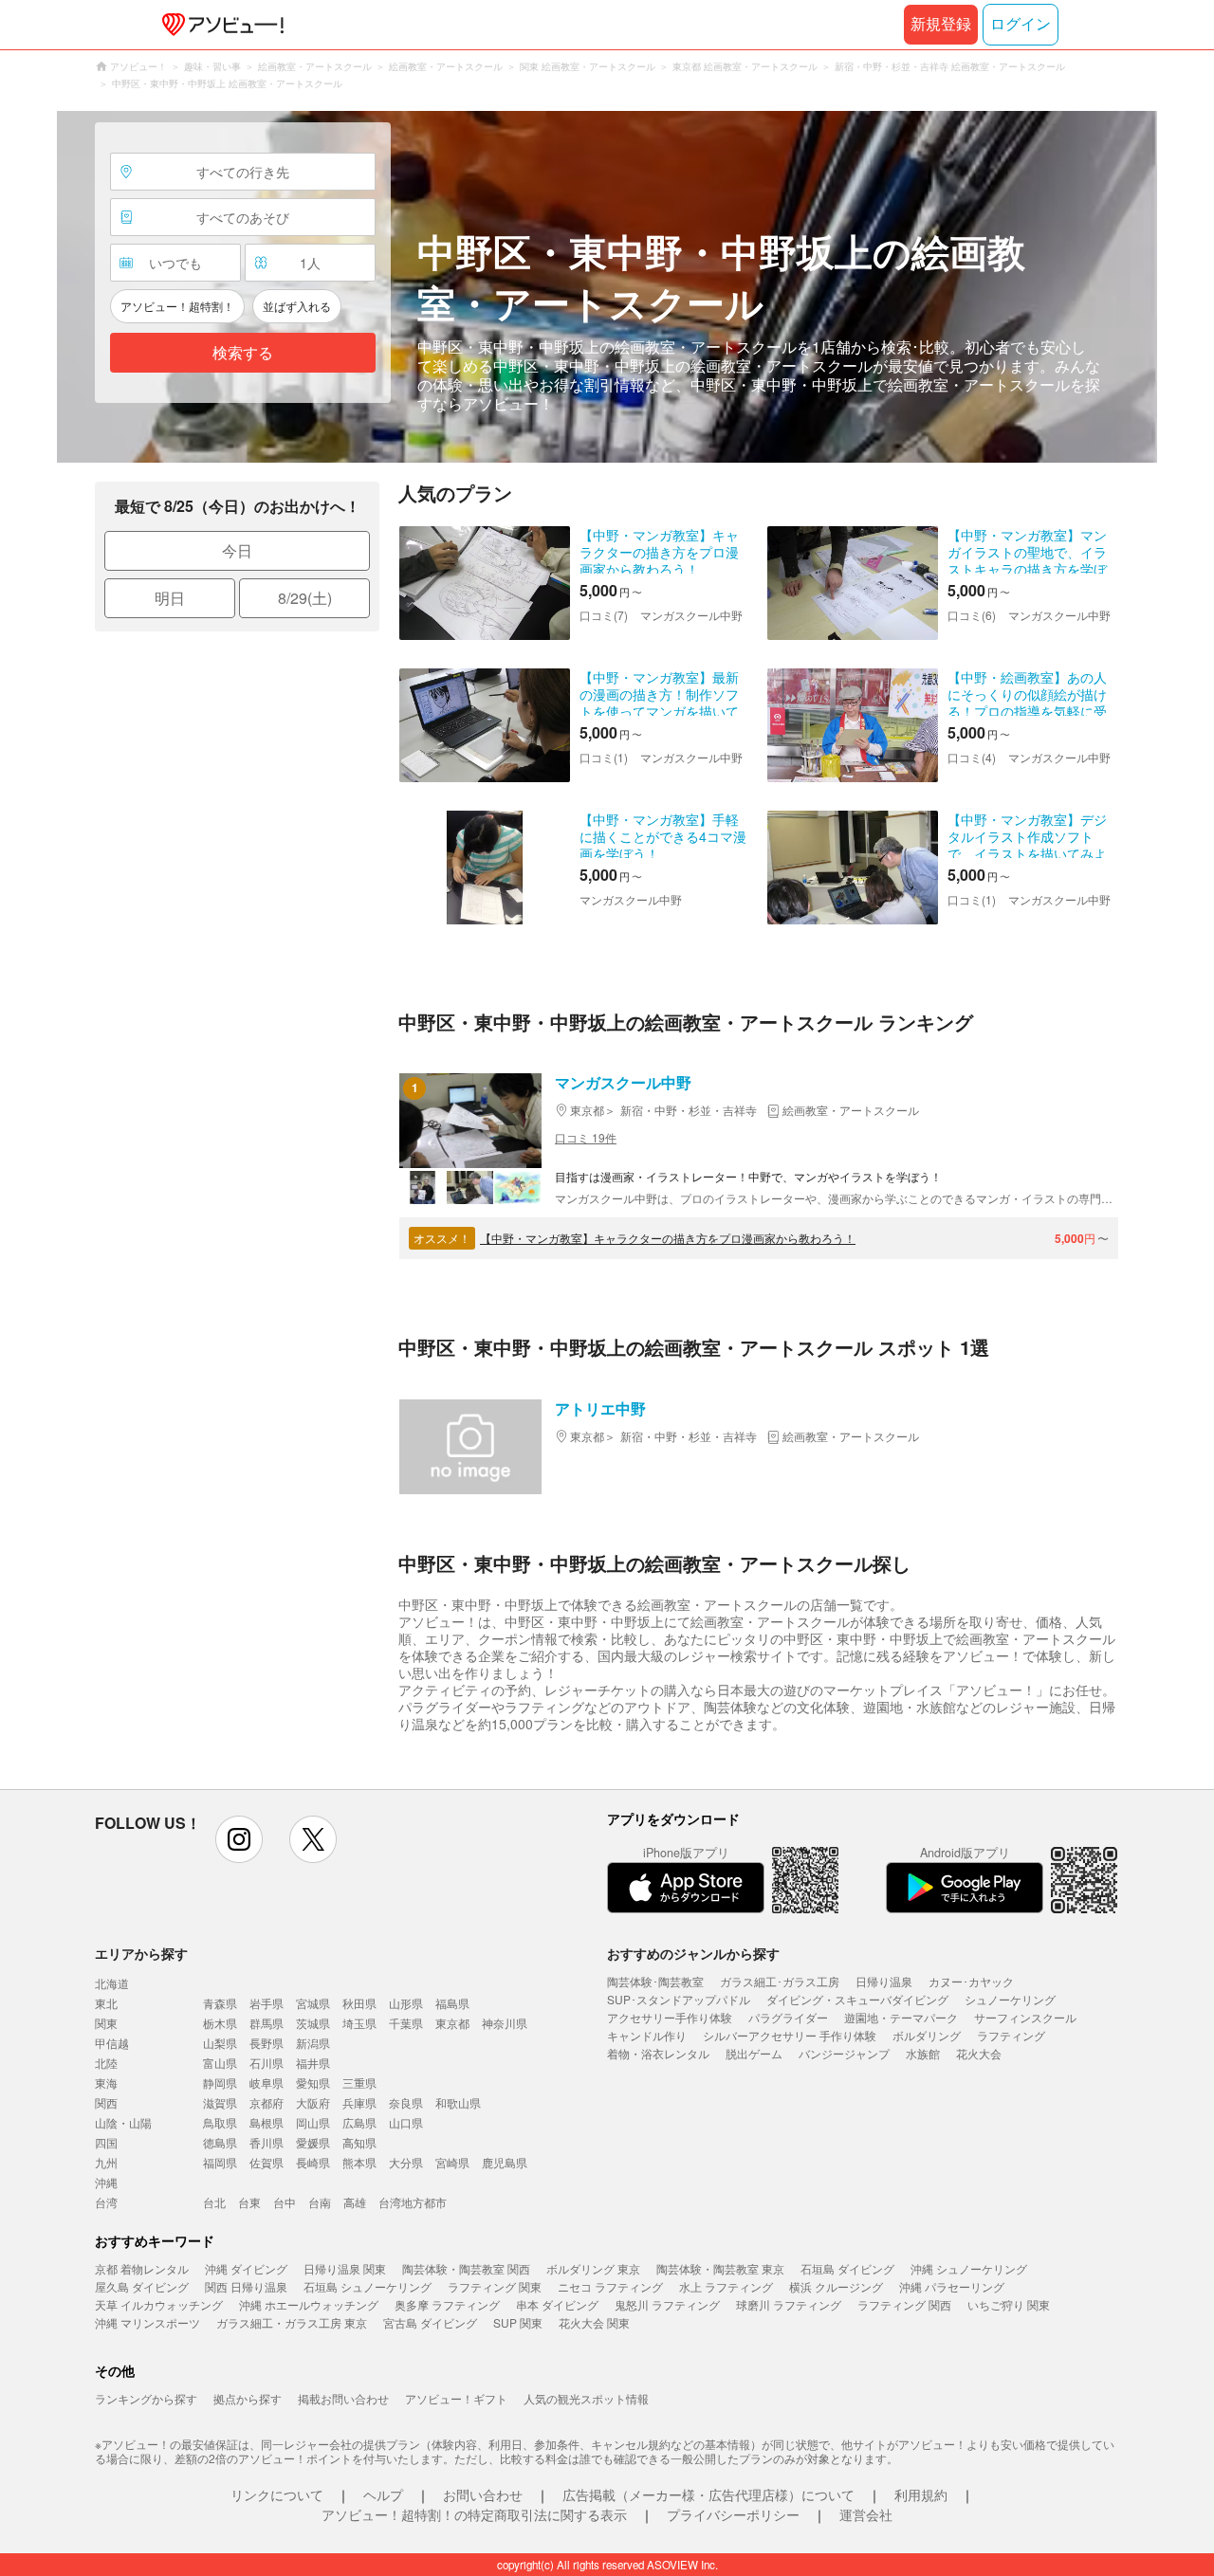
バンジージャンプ (844, 2053)
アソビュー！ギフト (456, 2398)
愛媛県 (313, 2142)
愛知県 (313, 2083)
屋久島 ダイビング (142, 2286)
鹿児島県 (505, 2162)
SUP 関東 (518, 2322)
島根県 (267, 2122)
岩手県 (267, 2003)
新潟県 (313, 2043)
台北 (214, 2202)
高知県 (359, 2142)
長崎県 (313, 2162)
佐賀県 (267, 2162)
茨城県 (313, 2023)
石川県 (267, 2063)
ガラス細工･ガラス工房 (780, 1981)
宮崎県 (452, 2162)
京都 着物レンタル (142, 2268)
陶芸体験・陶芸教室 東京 (720, 2268)
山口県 (406, 2122)
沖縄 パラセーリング (952, 2286)
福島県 (452, 2003)
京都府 (267, 2102)
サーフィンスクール (1025, 2017)
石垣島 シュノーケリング (368, 2286)
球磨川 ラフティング (789, 2304)
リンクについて (277, 2494)
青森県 (220, 2003)
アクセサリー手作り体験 (670, 2017)
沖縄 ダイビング (246, 2268)
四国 (106, 2142)
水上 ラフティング (726, 2286)
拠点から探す (248, 2398)
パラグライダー (788, 2017)
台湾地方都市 (413, 2202)
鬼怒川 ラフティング (667, 2304)
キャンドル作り (647, 2035)
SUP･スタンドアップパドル (679, 1999)
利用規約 (921, 2494)
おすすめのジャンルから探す (693, 1953)
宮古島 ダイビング (430, 2322)
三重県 (359, 2083)
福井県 (313, 2063)
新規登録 (941, 24)
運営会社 (866, 2514)
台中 (285, 2202)
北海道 (112, 1983)
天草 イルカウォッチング (159, 2304)
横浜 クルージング (836, 2286)
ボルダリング (927, 2035)
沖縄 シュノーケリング (969, 2268)
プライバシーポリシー (733, 2514)
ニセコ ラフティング (610, 2286)
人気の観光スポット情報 (586, 2398)
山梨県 (220, 2043)
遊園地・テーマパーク (901, 2017)
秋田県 (359, 2003)
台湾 (106, 2202)
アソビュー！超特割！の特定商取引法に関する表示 (474, 2514)
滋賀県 (220, 2102)
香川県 (267, 2142)
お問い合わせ (483, 2494)
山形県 (406, 2003)
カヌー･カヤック (971, 1981)
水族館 (923, 2053)
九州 (106, 2162)
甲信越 (112, 2043)
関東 (106, 2023)
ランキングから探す (146, 2398)
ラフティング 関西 (904, 2304)
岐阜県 (267, 2083)
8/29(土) (305, 598)
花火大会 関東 (594, 2322)
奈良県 (406, 2102)
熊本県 (359, 2162)
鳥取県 (220, 2122)
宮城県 (313, 2003)
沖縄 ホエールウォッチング (309, 2304)
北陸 (106, 2063)
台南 (320, 2202)
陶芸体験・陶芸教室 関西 (466, 2268)
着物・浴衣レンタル (658, 2053)
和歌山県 (458, 2102)
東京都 (452, 2023)
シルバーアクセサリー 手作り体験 (790, 2035)
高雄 (355, 2202)
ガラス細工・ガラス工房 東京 (292, 2322)
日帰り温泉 (884, 1981)
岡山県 (313, 2122)
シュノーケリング (1010, 1999)
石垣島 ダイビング (847, 2268)
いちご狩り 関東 (1009, 2304)
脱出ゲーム (754, 2053)
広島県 (359, 2122)
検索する (243, 353)
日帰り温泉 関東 (345, 2268)
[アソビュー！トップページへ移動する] (219, 25)
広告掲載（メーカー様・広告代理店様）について (708, 2494)
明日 (170, 598)
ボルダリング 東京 (593, 2268)
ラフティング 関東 (495, 2286)
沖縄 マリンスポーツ (147, 2322)
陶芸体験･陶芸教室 (655, 1981)
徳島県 (220, 2142)
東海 (106, 2083)
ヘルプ (383, 2494)
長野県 (267, 2043)
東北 (106, 2003)
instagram (239, 1839)
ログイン (1021, 24)
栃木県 (220, 2023)
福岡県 (220, 2162)
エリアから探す (141, 1953)
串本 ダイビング (557, 2304)
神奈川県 (505, 2023)
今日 (237, 550)
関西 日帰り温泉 (246, 2286)
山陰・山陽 (123, 2122)
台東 (249, 2202)
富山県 (220, 2063)
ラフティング (1011, 2035)
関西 (106, 2102)
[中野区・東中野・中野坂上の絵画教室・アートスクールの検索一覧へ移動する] (607, 287)
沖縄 (106, 2182)
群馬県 (267, 2023)
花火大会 (979, 2053)
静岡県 (220, 2083)
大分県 (406, 2162)
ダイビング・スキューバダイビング (857, 1999)
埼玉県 (359, 2023)
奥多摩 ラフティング (447, 2304)
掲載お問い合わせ (343, 2398)
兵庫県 (359, 2102)
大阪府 (313, 2102)
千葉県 (406, 2023)
